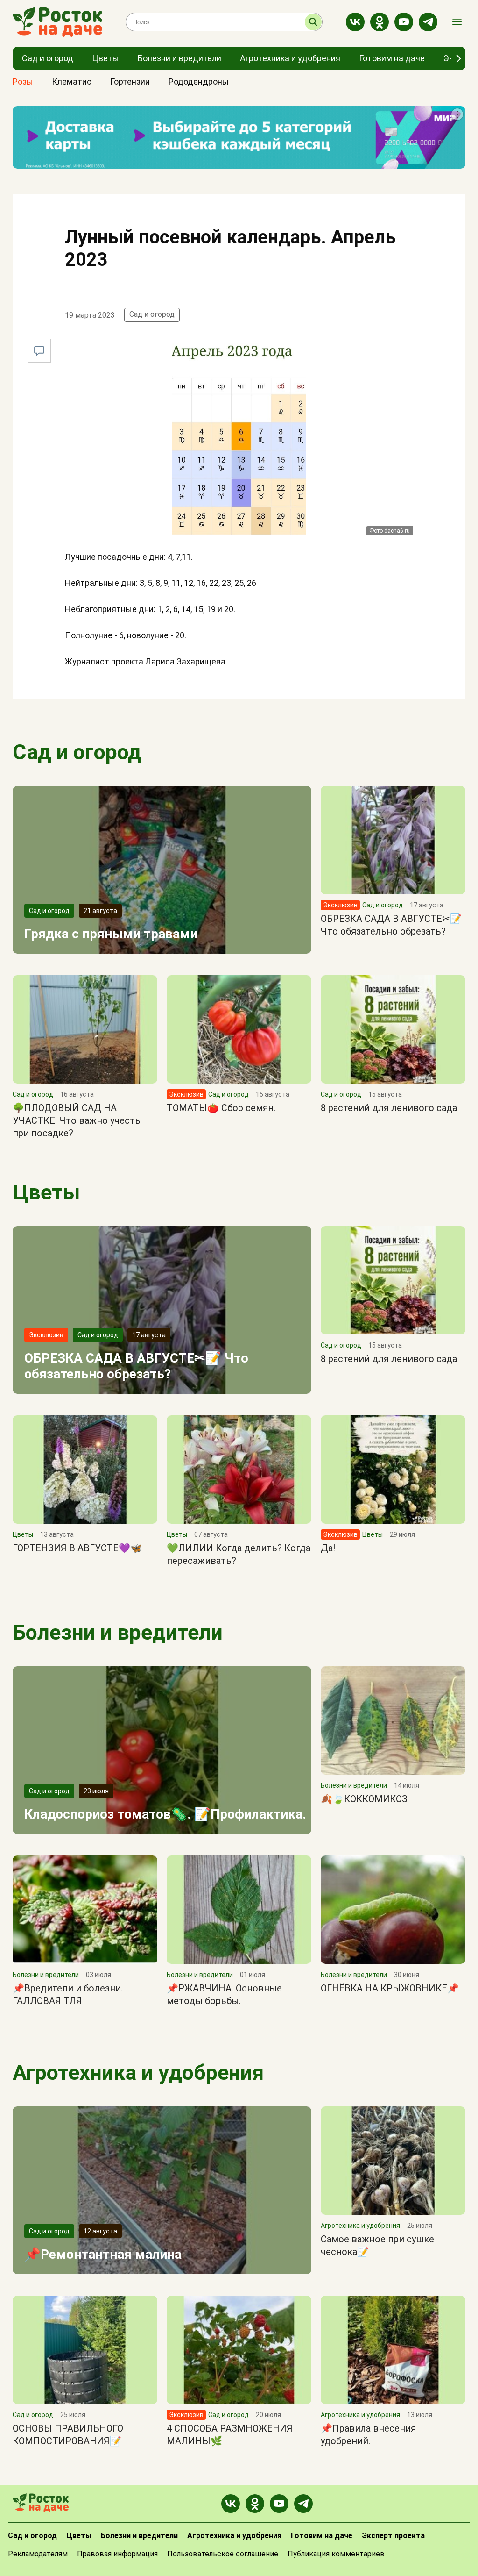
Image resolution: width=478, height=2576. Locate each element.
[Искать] (313, 22)
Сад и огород (152, 314)
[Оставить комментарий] (39, 351)
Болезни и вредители (118, 1632)
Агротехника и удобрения (138, 2073)
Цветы (46, 1192)
